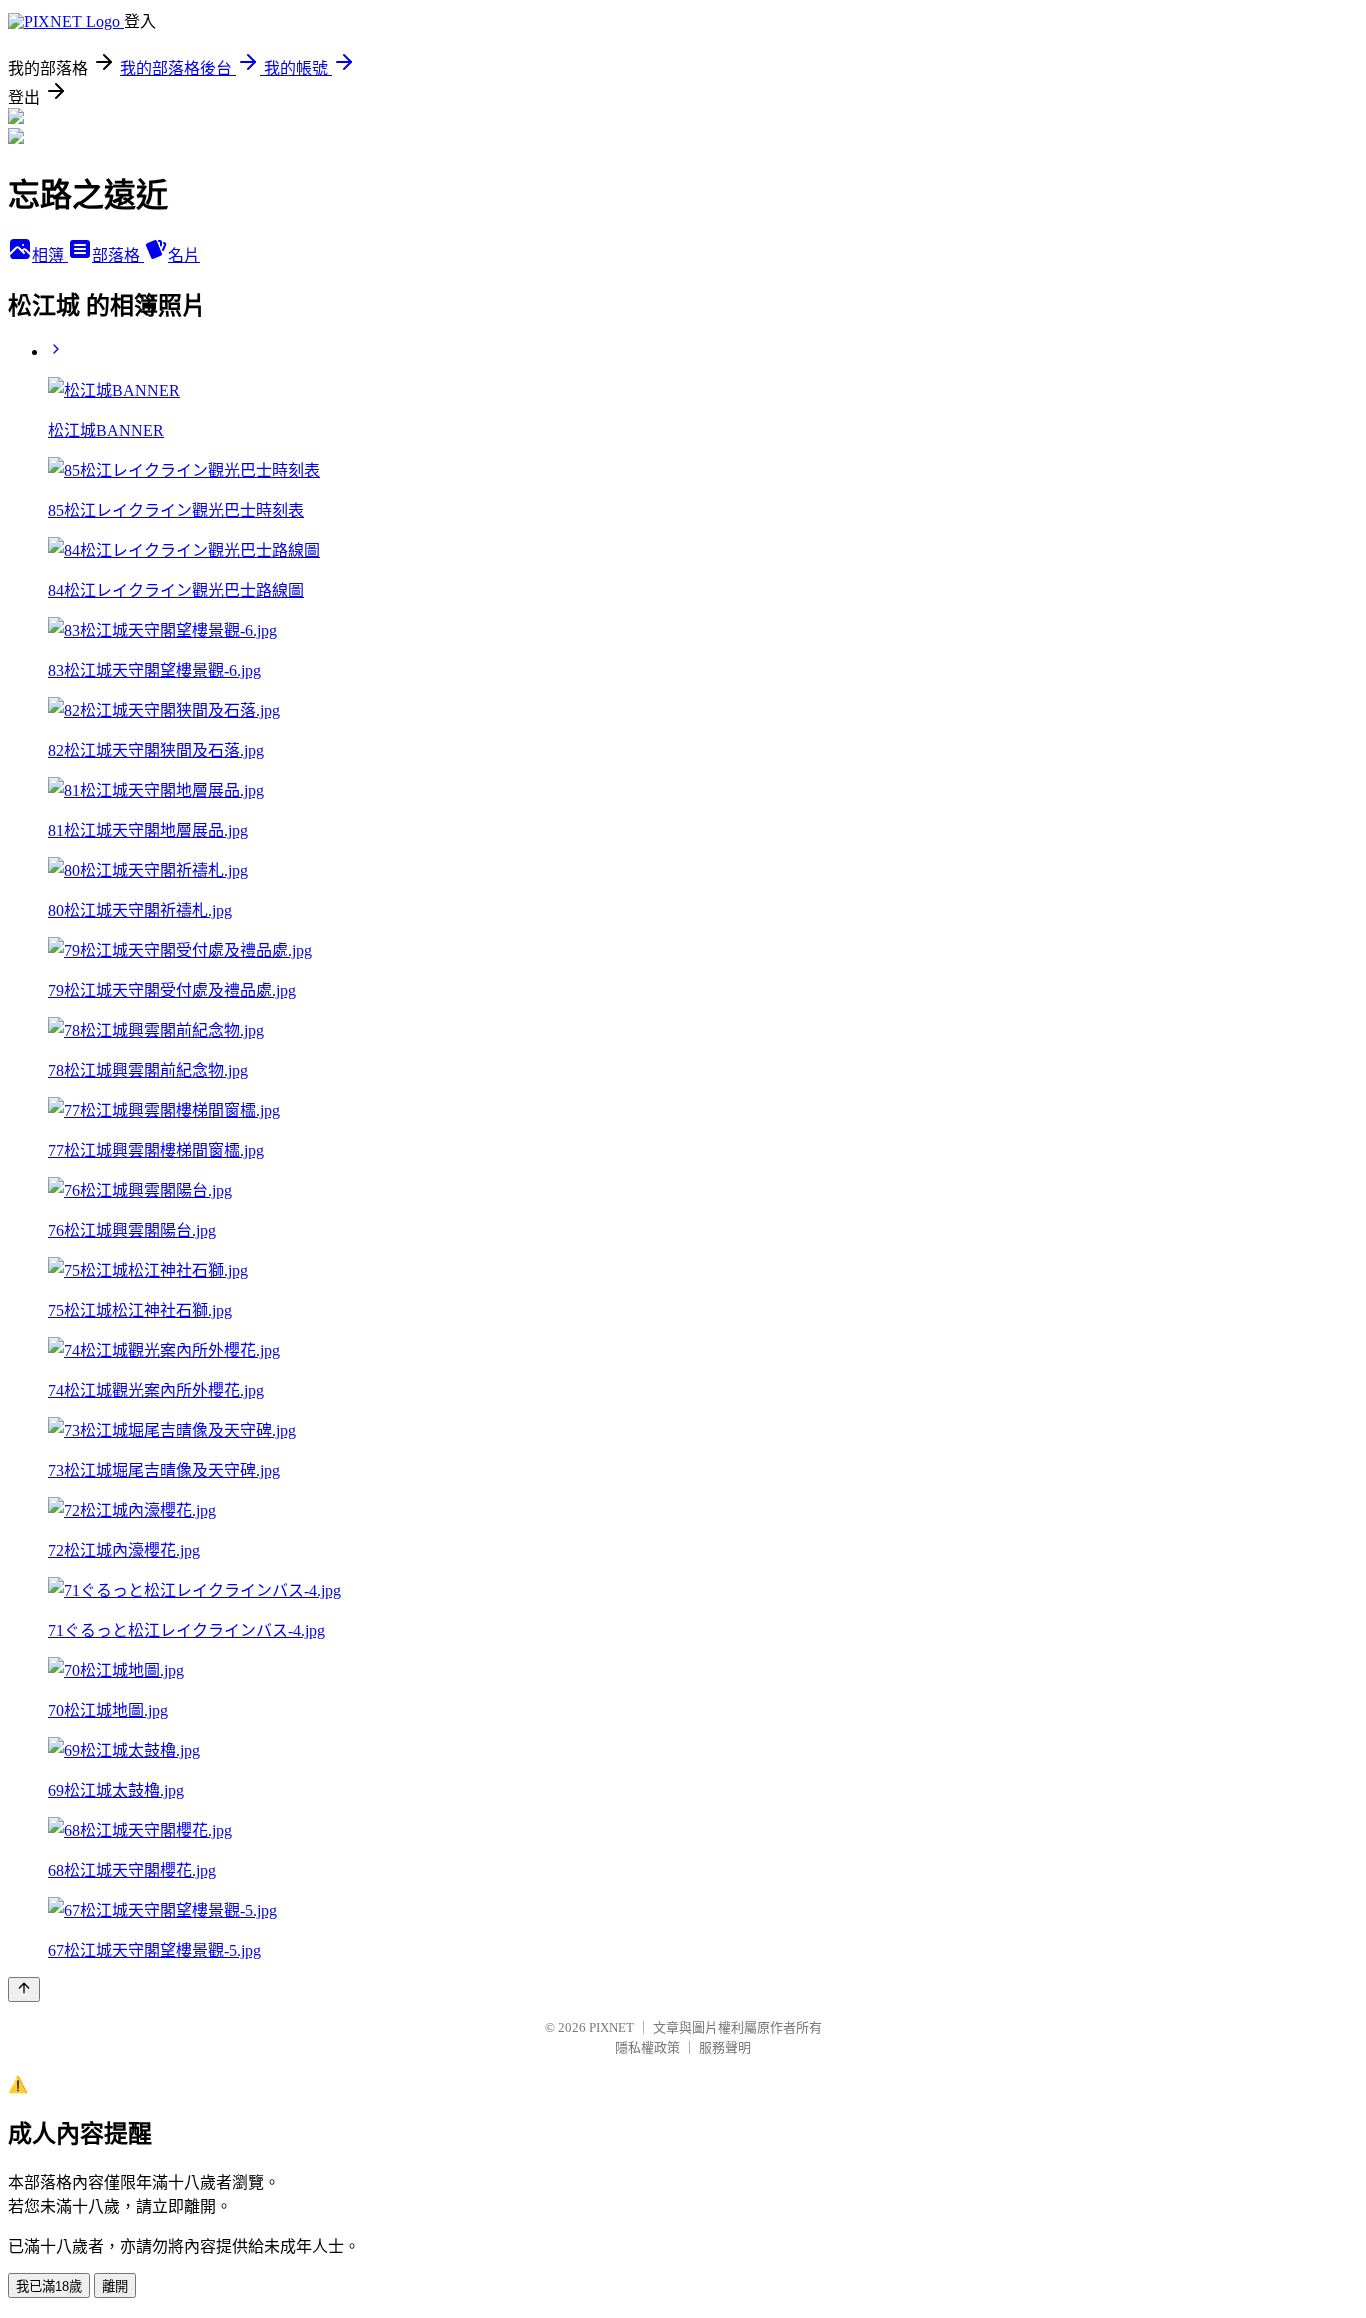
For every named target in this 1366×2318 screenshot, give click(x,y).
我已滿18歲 (49, 2286)
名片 (184, 255)
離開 (115, 2286)
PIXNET (611, 2027)
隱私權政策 (647, 2047)
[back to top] (24, 1989)
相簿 (50, 255)
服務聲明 (725, 2047)
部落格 (118, 255)
